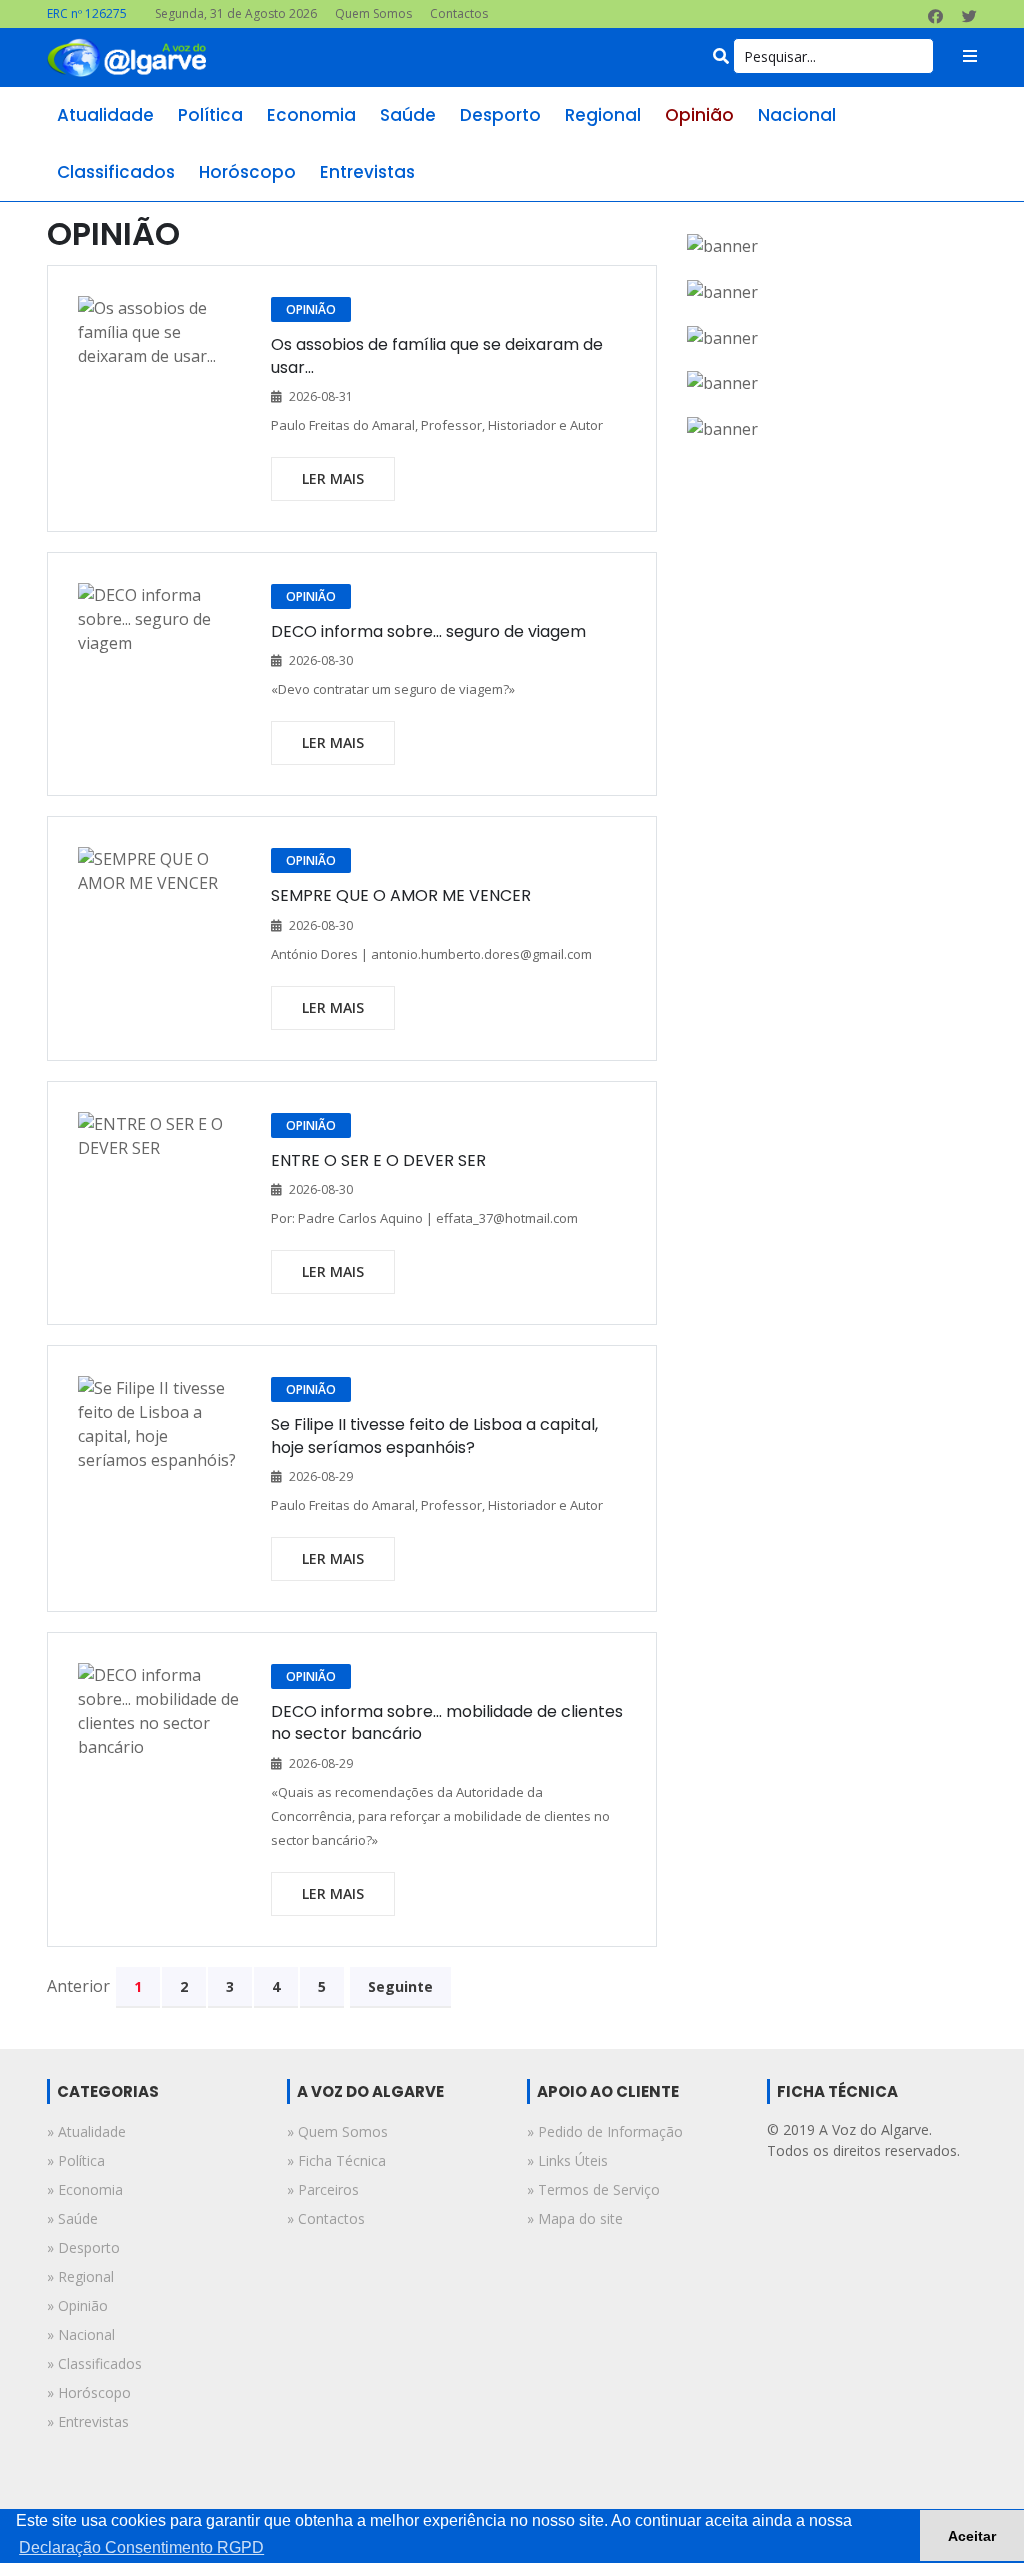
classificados (116, 172)
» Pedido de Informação (605, 2131)
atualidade (105, 115)
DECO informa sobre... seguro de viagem (428, 631)
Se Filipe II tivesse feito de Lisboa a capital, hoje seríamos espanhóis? (434, 1435)
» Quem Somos (337, 2131)
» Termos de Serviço (593, 2189)
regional (603, 115)
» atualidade (86, 2131)
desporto (500, 115)
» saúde (72, 2218)
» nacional (81, 2334)
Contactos (459, 13)
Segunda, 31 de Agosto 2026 (236, 13)
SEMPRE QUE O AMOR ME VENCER (401, 895)
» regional (80, 2276)
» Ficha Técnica (336, 2160)
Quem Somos (373, 13)
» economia (85, 2189)
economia (311, 115)
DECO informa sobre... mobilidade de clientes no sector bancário (447, 1722)
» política (76, 2160)
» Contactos (326, 2218)
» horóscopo (89, 2392)
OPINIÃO (311, 309)
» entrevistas (88, 2421)
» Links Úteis (567, 2160)
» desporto (83, 2247)
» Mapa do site (575, 2218)
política (210, 115)
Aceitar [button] (972, 2536)
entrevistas (367, 172)
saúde (408, 115)
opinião (699, 115)
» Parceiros (323, 2189)
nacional (797, 115)
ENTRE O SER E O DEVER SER (378, 1160)
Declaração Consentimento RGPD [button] (141, 2547)
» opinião (77, 2305)
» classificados (94, 2363)
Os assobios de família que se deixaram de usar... (437, 355)
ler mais (333, 478)
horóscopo (247, 172)
